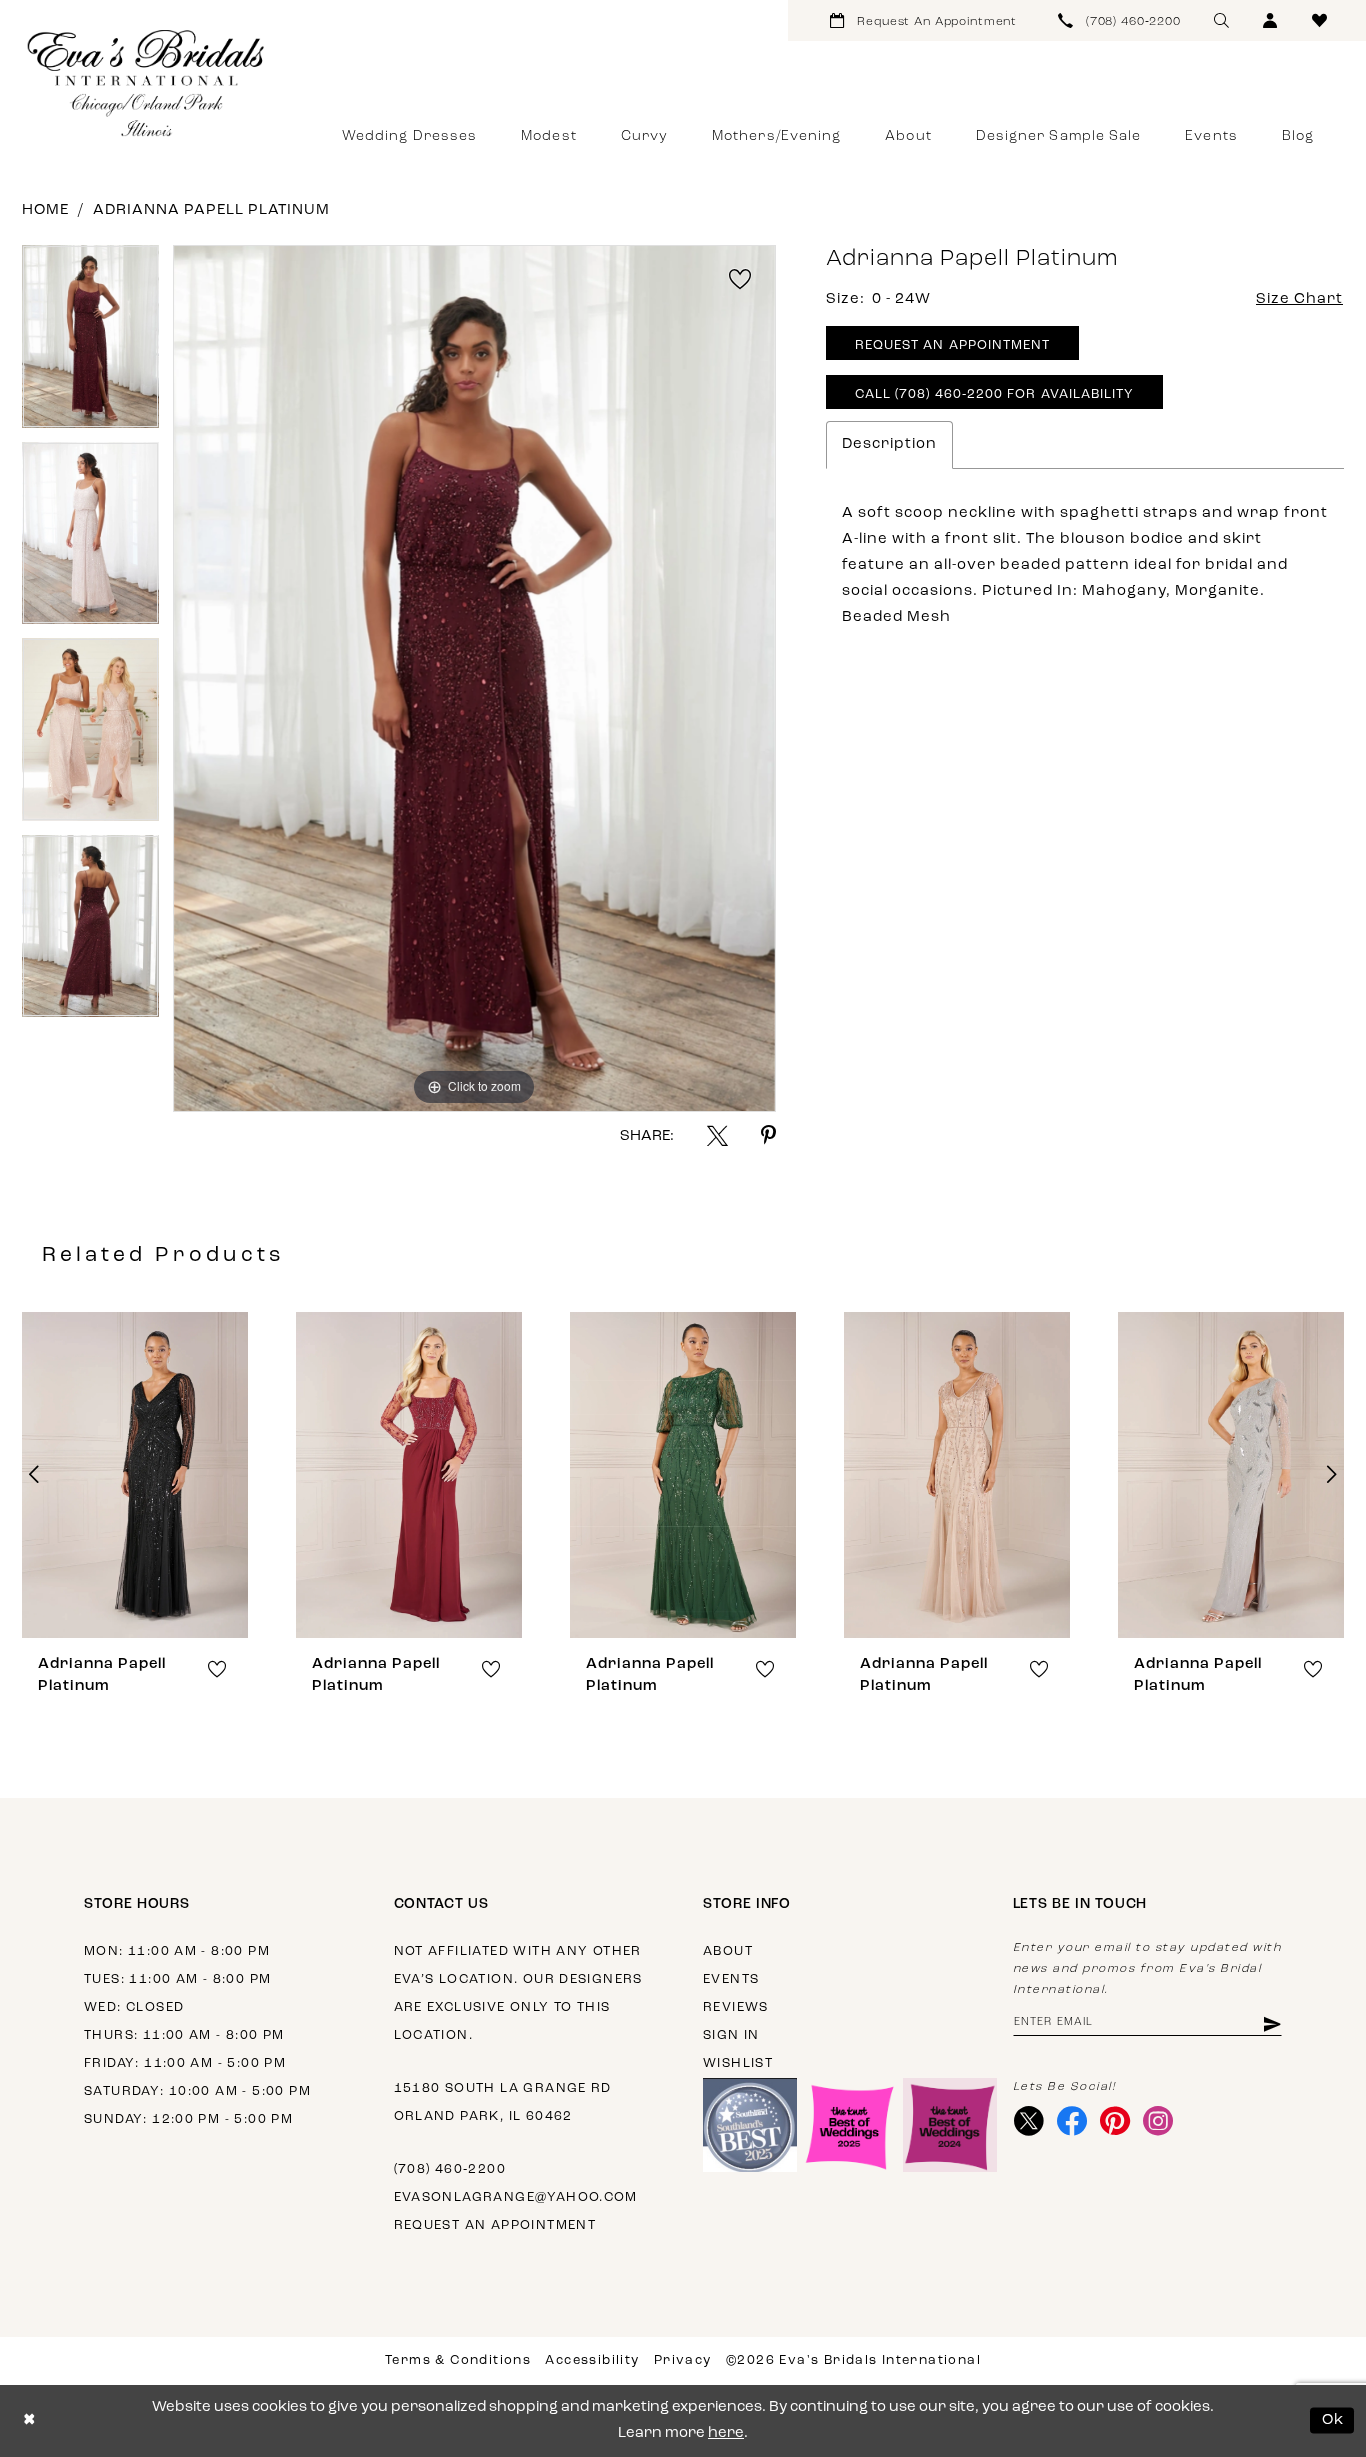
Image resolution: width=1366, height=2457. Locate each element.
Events (731, 1979)
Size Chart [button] (1299, 299)
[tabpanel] (90, 343)
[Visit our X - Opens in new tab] (1029, 2121)
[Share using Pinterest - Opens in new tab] (768, 1135)
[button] (1270, 20)
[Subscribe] (1270, 2023)
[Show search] (1221, 20)
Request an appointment (495, 2225)
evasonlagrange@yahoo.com (516, 2197)
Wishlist (738, 2063)
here (726, 2433)
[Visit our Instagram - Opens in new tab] (1158, 2121)
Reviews (736, 2007)
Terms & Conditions (458, 2360)
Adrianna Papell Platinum (211, 210)
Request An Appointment (953, 345)
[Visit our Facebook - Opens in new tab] (1072, 2121)
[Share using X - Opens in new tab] (717, 1135)
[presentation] (135, 1475)
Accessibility (592, 2360)
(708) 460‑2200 (450, 2169)
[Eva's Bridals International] (147, 83)
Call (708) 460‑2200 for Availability (995, 394)
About (728, 1951)
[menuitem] (923, 20)
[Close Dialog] (29, 2420)
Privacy (683, 2360)
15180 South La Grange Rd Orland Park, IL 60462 (503, 2102)
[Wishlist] (1319, 20)
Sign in (731, 2035)
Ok (1333, 2420)
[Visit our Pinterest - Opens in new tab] (1115, 2121)
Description (889, 444)
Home (45, 210)
